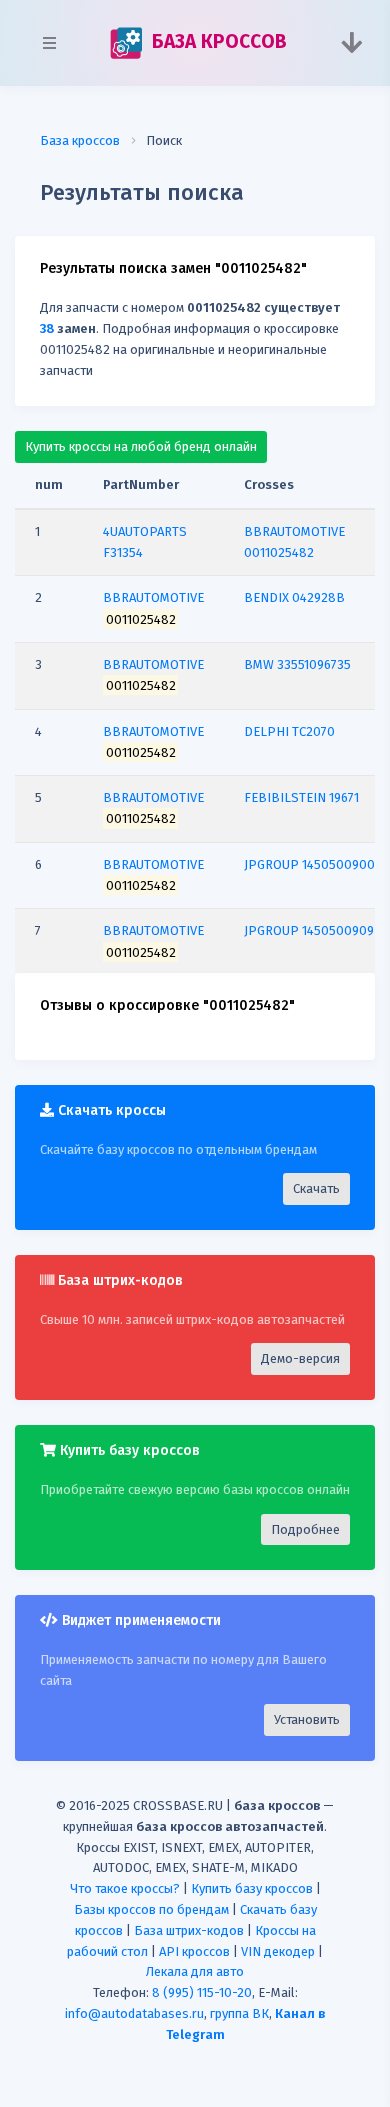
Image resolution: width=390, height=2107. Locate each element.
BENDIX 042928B (294, 597)
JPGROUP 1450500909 (309, 930)
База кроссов (80, 140)
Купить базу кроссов (252, 1888)
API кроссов (194, 1951)
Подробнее (305, 1529)
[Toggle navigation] (351, 43)
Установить (307, 1719)
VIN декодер (278, 1951)
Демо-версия (300, 1358)
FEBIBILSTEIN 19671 (301, 797)
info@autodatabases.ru (134, 2013)
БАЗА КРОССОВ (216, 41)
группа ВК (239, 2013)
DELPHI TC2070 (289, 731)
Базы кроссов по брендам (151, 1909)
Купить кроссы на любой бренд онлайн (141, 446)
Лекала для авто (195, 1971)
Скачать (316, 1188)
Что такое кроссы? (125, 1888)
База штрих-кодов (189, 1930)
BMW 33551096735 (297, 664)
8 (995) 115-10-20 (202, 1992)
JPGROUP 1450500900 (309, 864)
